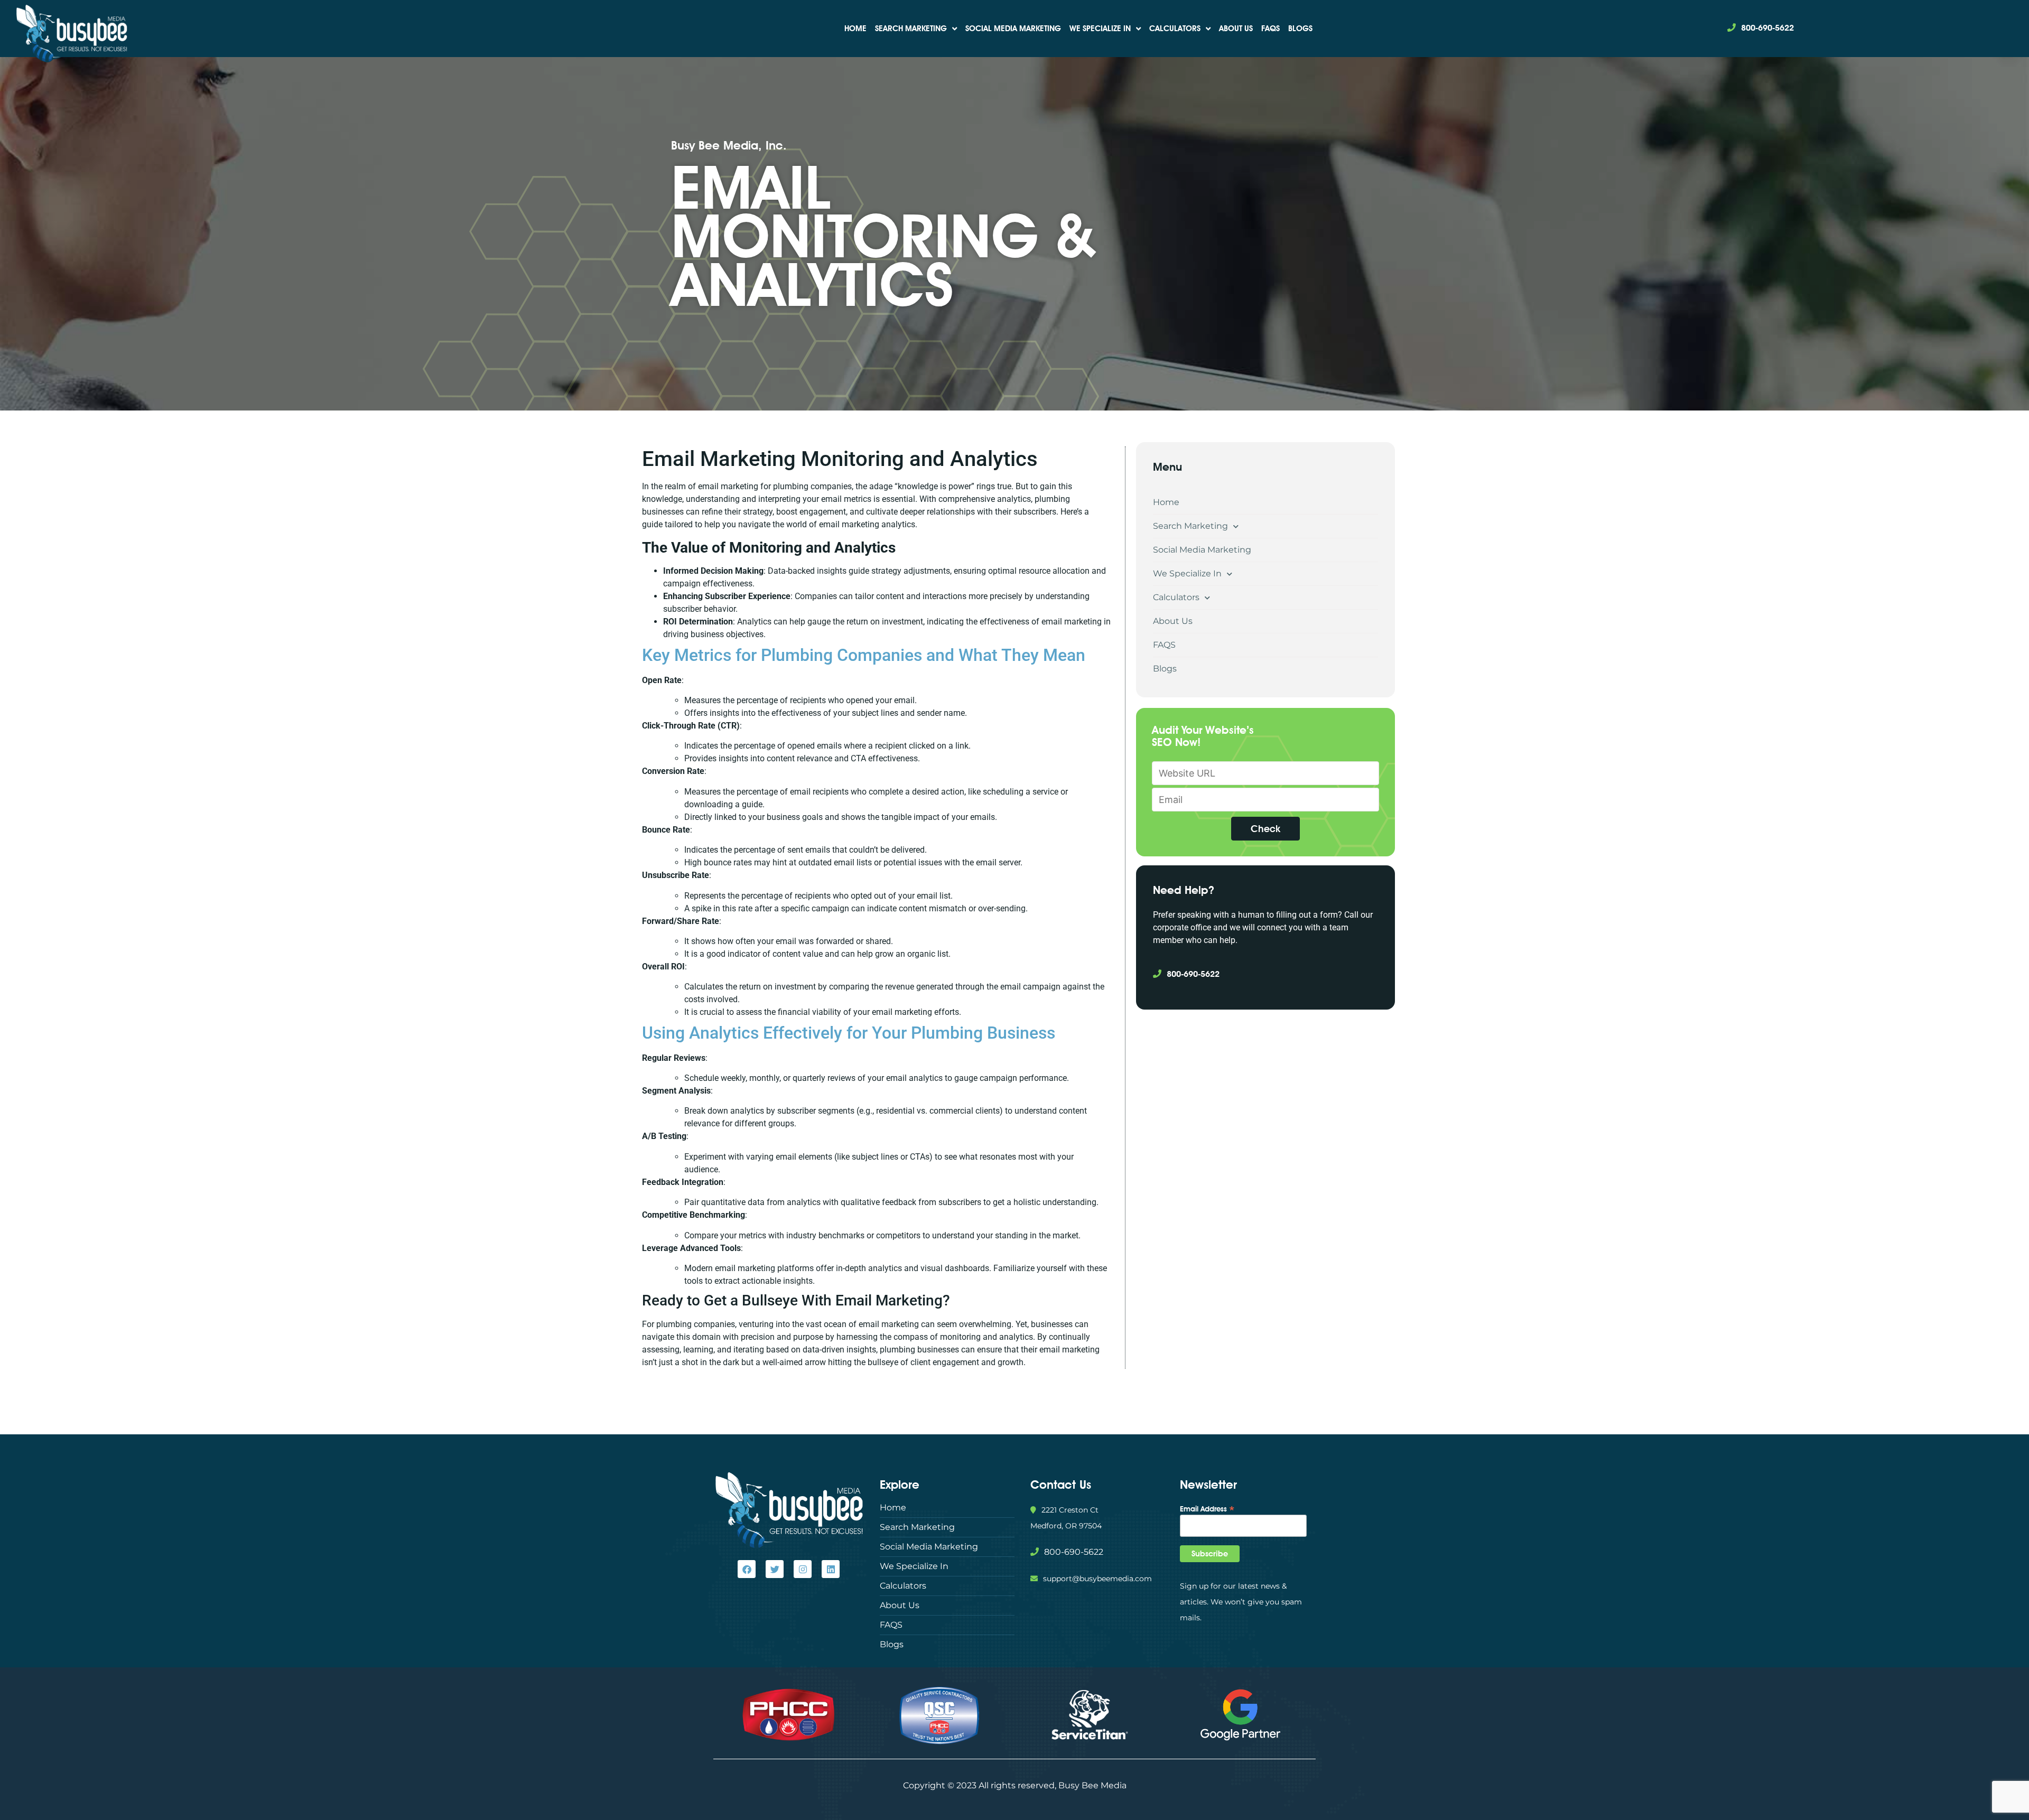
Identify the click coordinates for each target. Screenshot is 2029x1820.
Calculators (1175, 29)
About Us (1236, 29)
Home (855, 29)
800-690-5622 (1767, 28)
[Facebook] (747, 1569)
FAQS (1271, 29)
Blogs (1300, 29)
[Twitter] (775, 1569)
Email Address (1207, 1508)
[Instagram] (803, 1569)
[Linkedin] (831, 1569)
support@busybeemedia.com (1097, 1579)
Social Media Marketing (1013, 29)
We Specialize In (1100, 29)
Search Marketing (911, 29)
